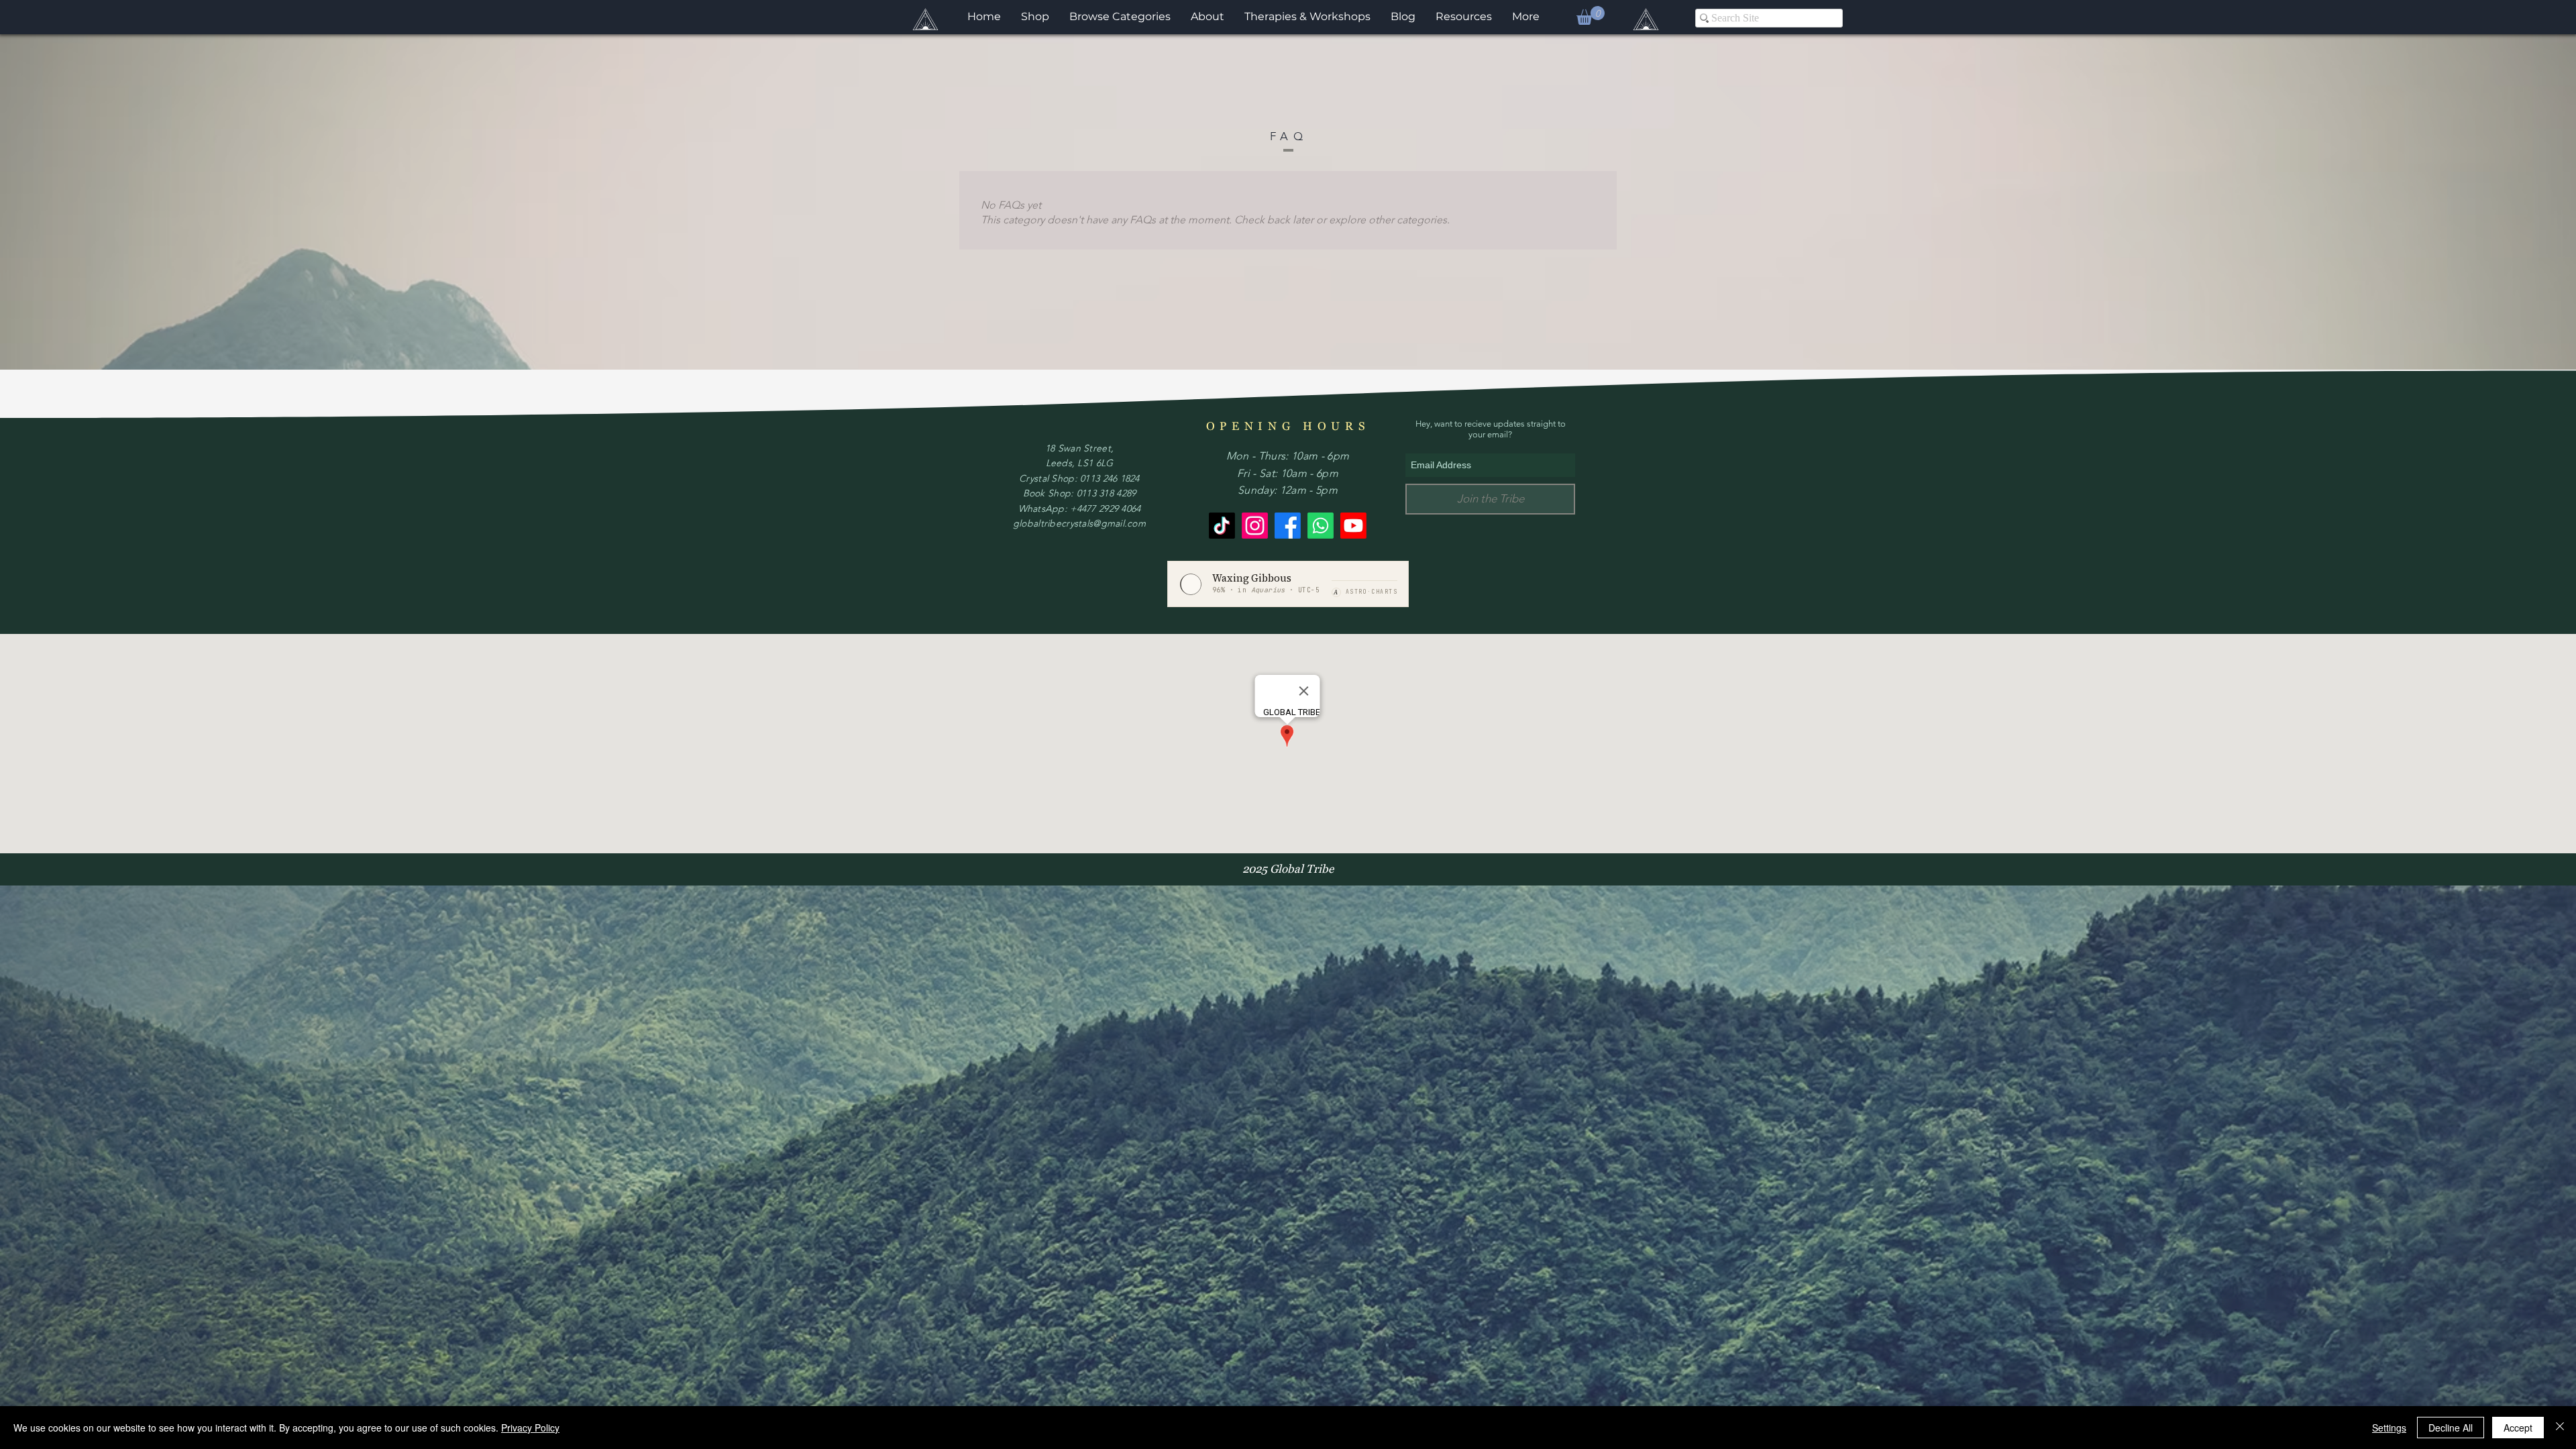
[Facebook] (1288, 526)
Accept (2518, 1428)
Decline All (2451, 1428)
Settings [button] (2389, 1428)
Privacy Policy (530, 1428)
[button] (1591, 15)
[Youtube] (1353, 526)
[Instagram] (1255, 526)
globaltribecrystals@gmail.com (1079, 523)
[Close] (2560, 1428)
